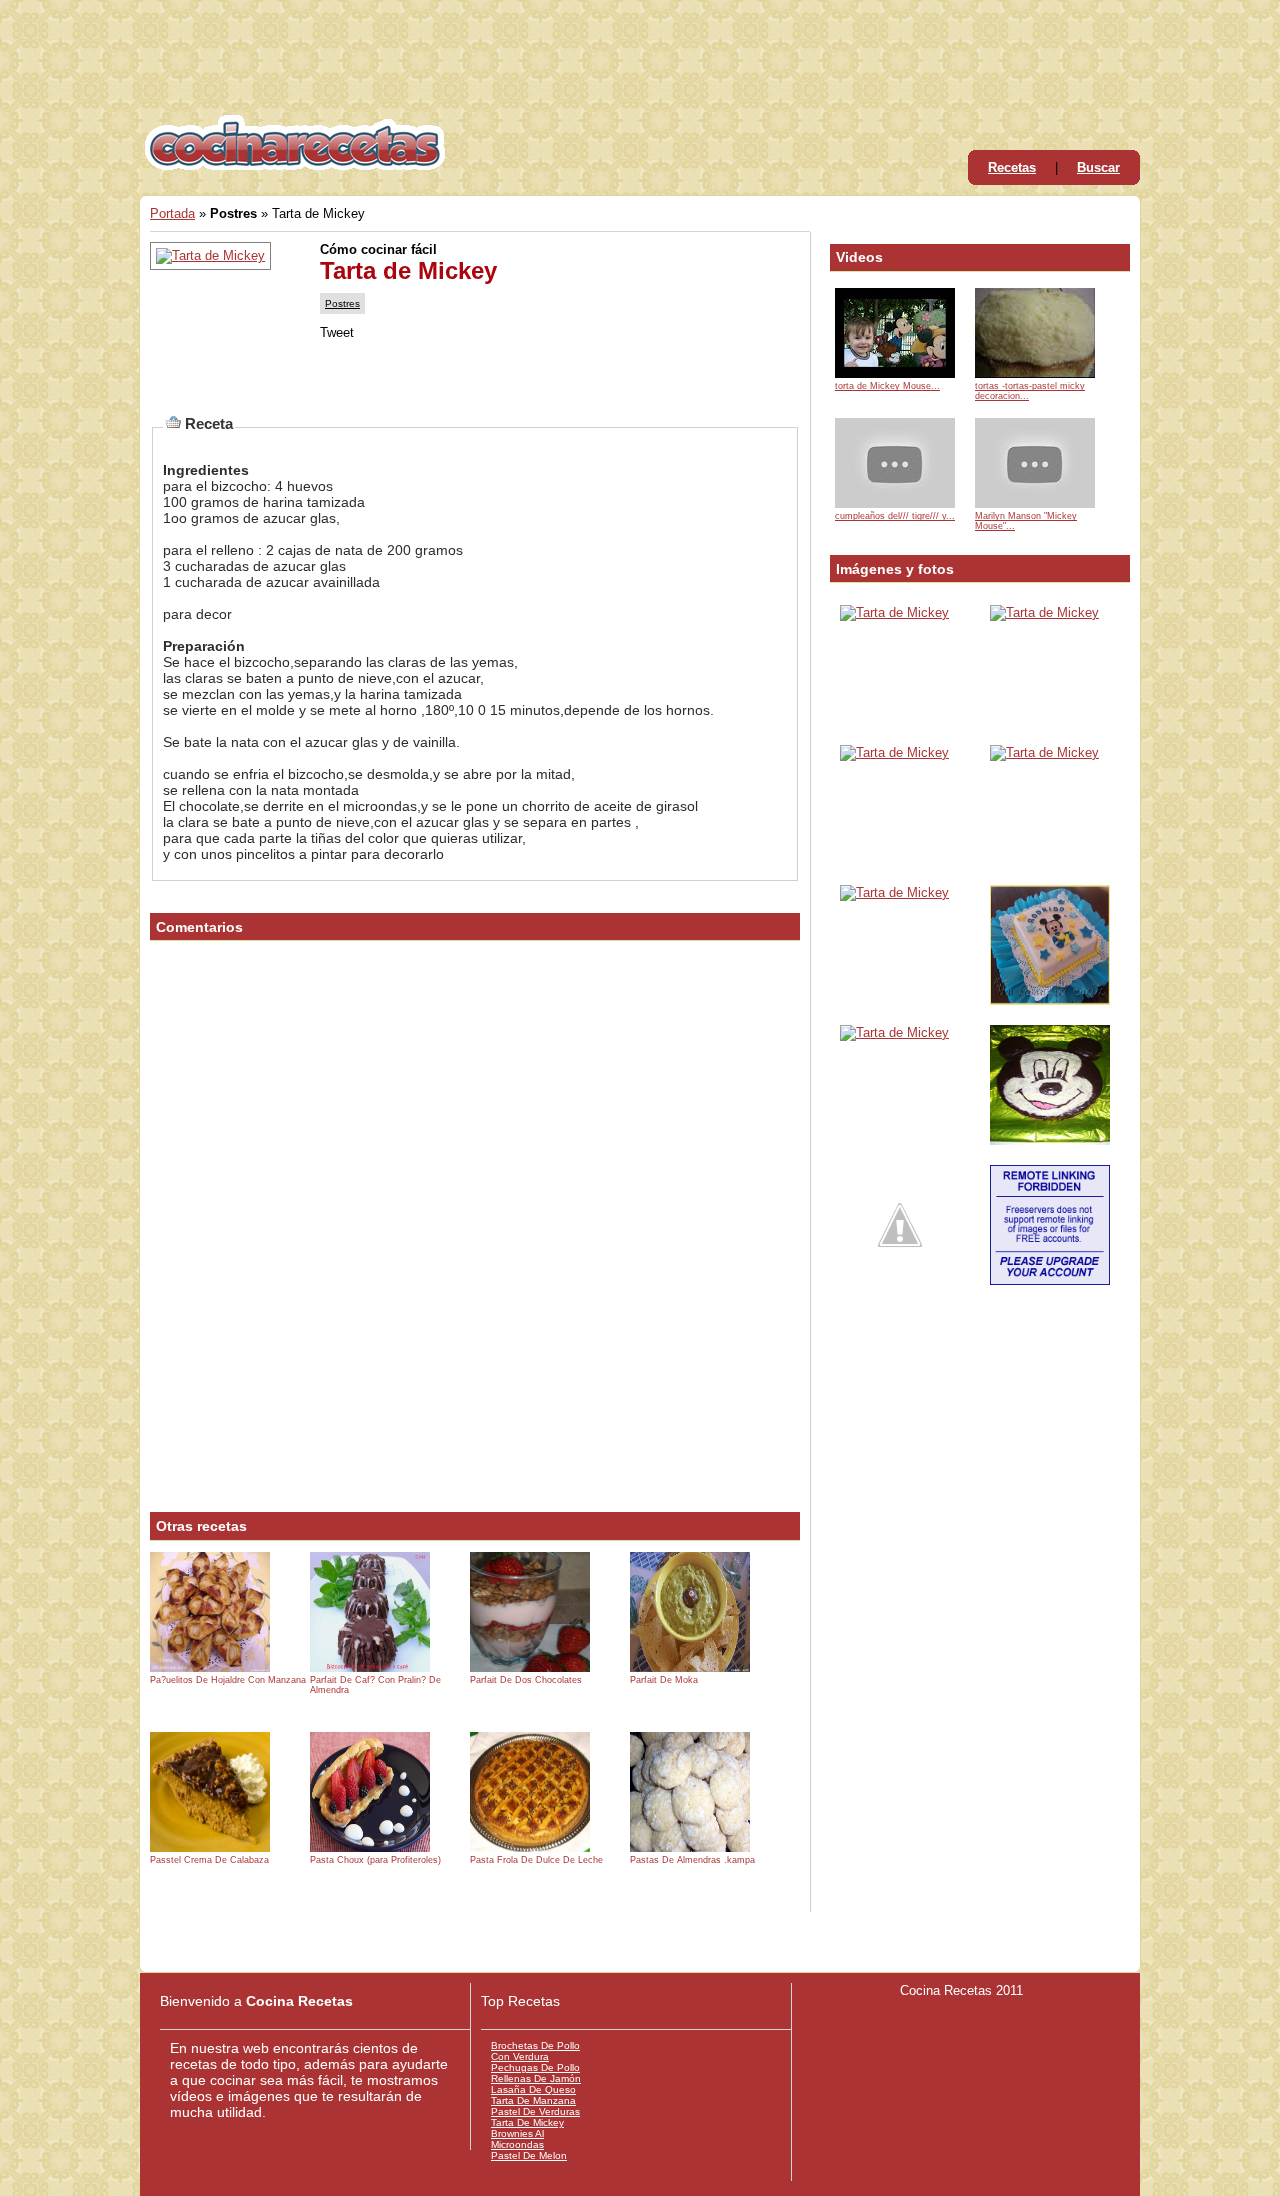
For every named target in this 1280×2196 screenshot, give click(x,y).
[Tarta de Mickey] (894, 612)
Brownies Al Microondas (517, 2139)
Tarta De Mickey (527, 2122)
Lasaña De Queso (533, 2089)
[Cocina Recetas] (295, 164)
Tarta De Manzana (533, 2100)
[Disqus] (475, 1233)
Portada (172, 213)
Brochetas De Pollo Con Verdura (535, 2051)
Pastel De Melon (529, 2155)
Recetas (1012, 167)
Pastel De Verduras (535, 2111)
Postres (342, 303)
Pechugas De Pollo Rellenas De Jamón (536, 2073)
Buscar (1098, 167)
